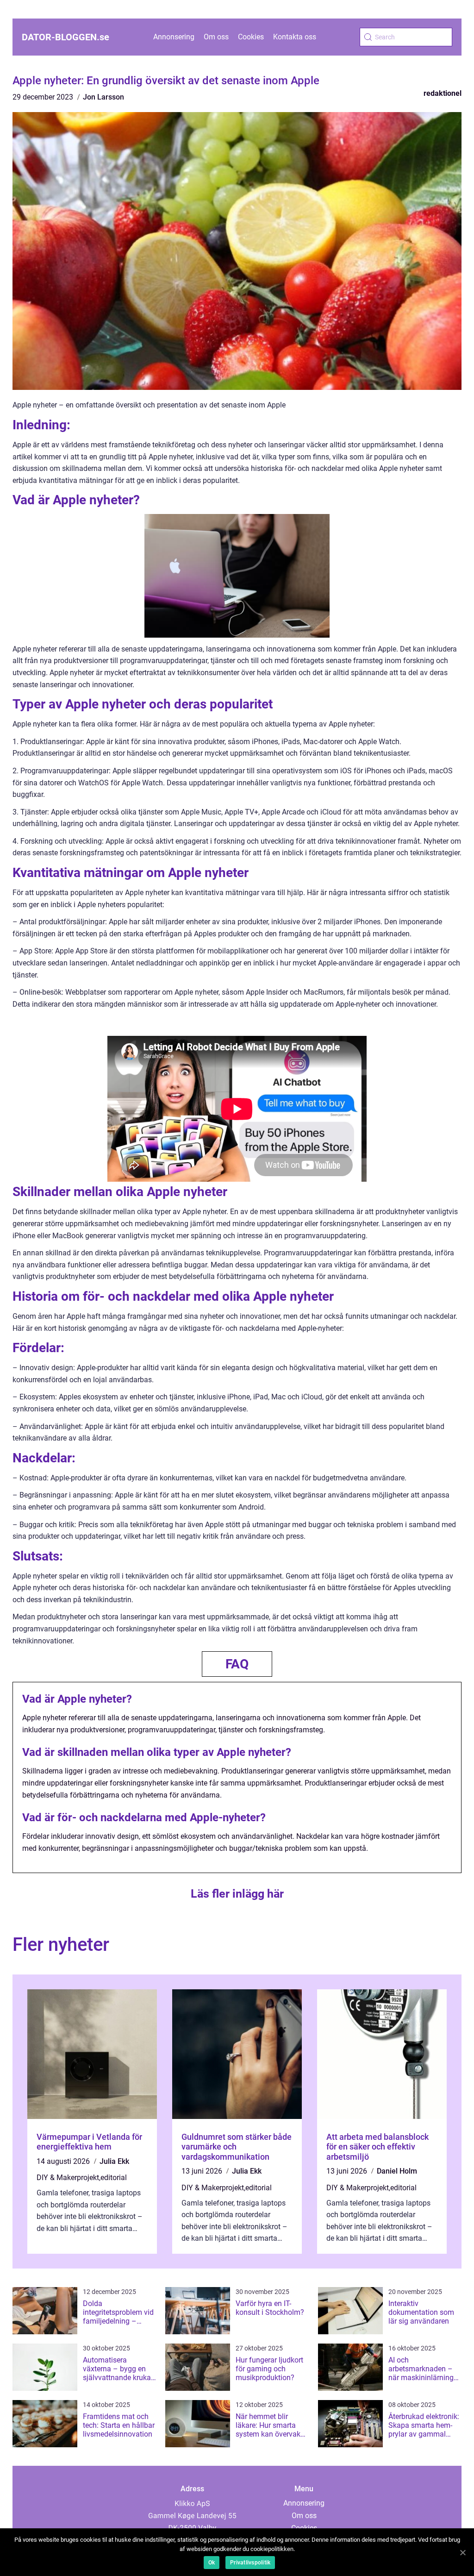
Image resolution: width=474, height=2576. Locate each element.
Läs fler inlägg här (237, 1894)
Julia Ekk (114, 2161)
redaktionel (443, 93)
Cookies (251, 37)
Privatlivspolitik (250, 2563)
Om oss (216, 37)
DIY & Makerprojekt (68, 2178)
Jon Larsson (103, 97)
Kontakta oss (295, 37)
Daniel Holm (397, 2171)
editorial (114, 2178)
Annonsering (174, 37)
